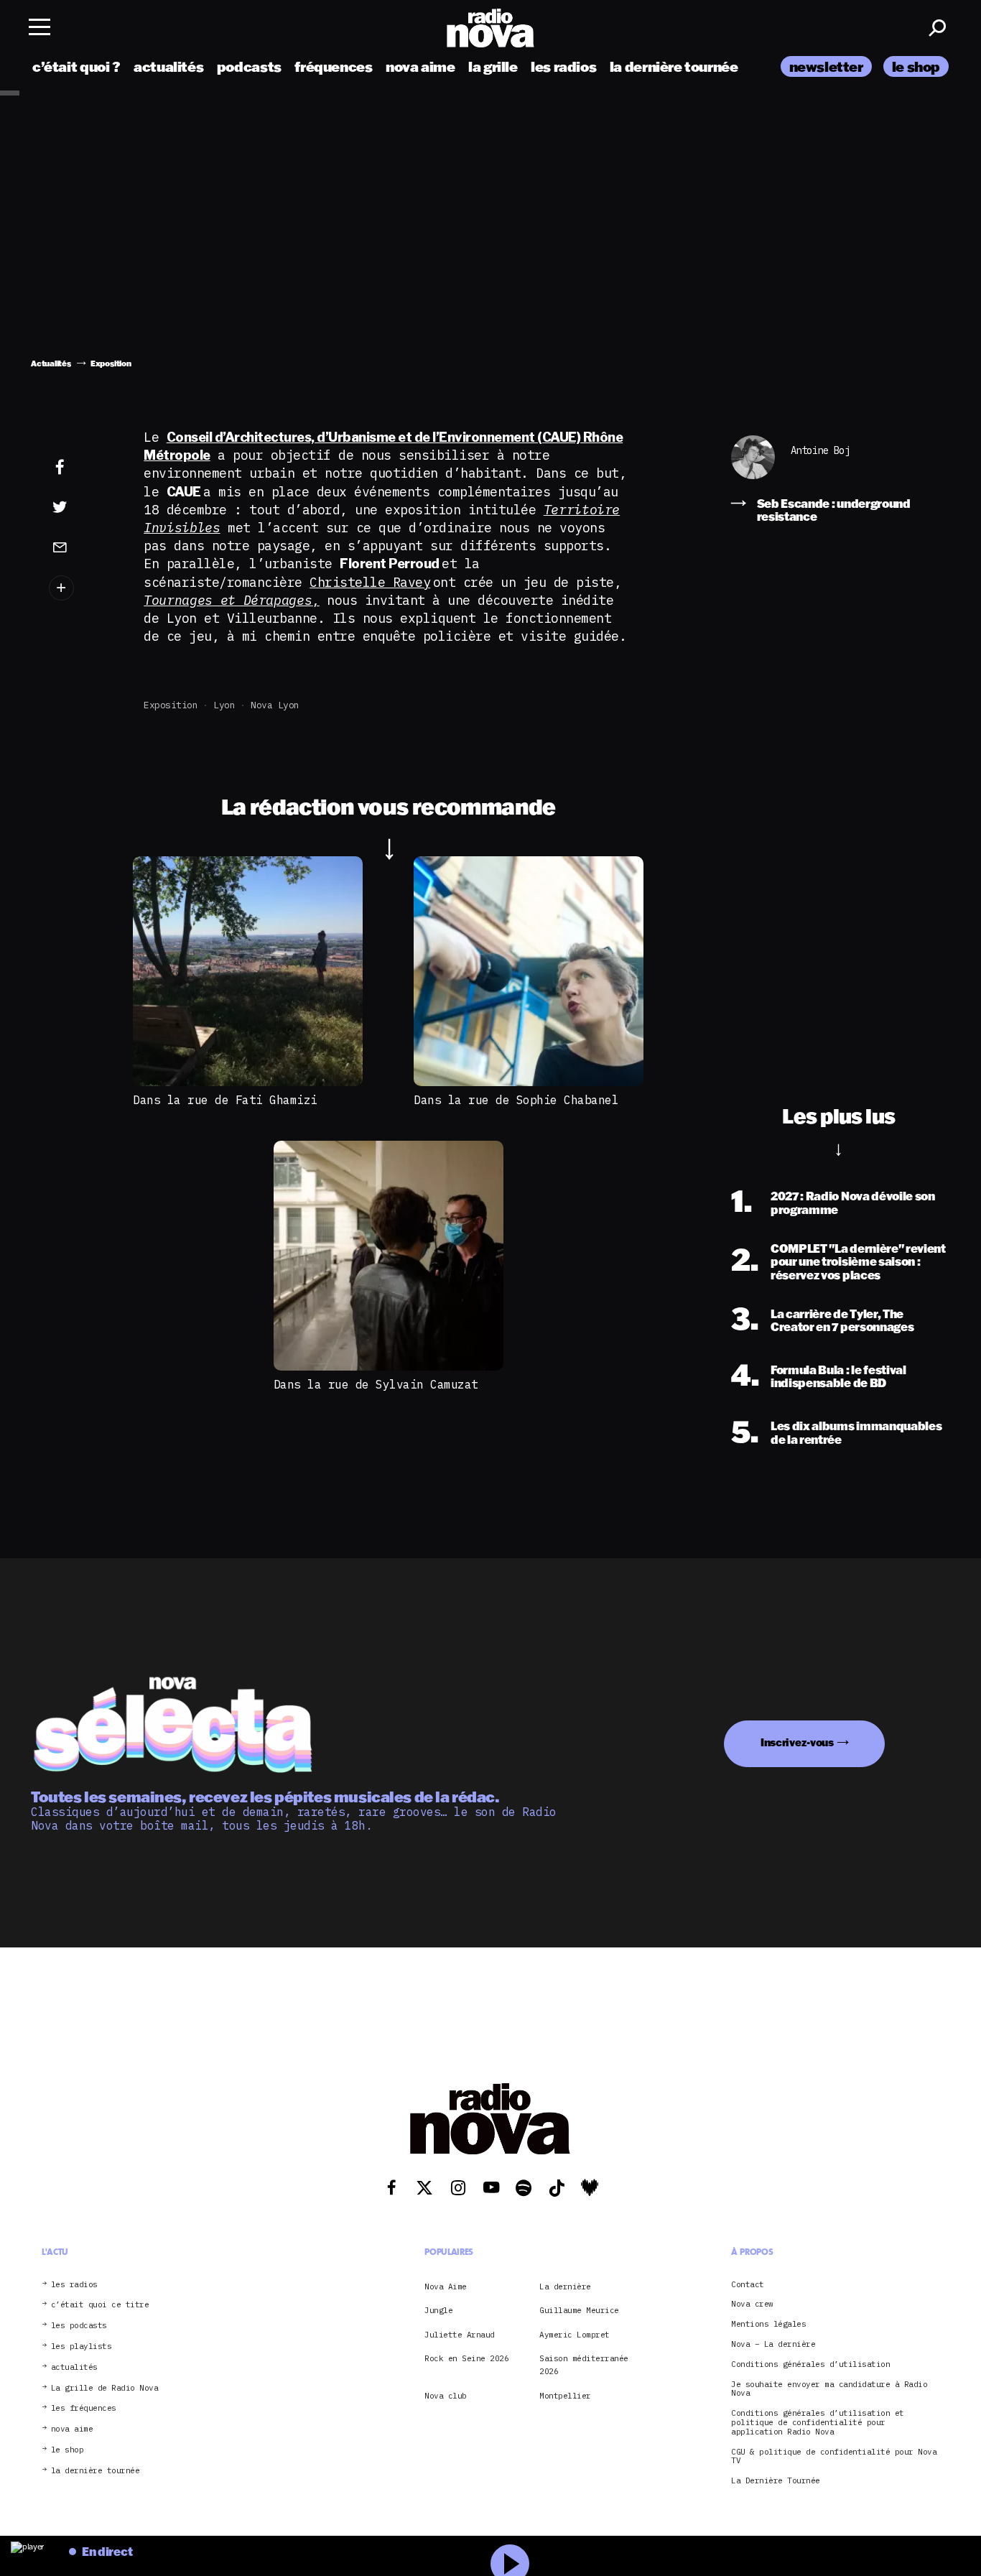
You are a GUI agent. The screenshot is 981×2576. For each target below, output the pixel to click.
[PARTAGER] (82, 507)
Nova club (446, 2396)
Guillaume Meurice (579, 2310)
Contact (748, 2285)
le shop (916, 66)
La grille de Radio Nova (105, 2388)
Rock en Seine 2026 (466, 2358)
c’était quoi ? (76, 66)
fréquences (333, 66)
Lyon (224, 705)
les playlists (82, 2346)
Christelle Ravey (370, 582)
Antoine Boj (820, 451)
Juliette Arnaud (460, 2335)
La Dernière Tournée (776, 2481)
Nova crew (752, 2304)
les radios (563, 66)
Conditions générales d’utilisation (810, 2364)
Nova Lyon (275, 705)
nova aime (420, 66)
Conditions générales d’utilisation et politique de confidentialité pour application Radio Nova (818, 2422)
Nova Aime (446, 2287)
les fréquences (84, 2408)
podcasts (249, 66)
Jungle (438, 2310)
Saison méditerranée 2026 (584, 2365)
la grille (493, 66)
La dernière (565, 2287)
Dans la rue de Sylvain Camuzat (376, 1384)
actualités (168, 66)
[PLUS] (82, 588)
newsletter (826, 66)
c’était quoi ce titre (100, 2305)
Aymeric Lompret (575, 2335)
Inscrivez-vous (797, 1742)
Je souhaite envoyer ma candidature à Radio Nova (829, 2389)
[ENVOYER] (82, 547)
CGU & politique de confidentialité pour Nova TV (834, 2457)
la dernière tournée (674, 66)
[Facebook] (82, 468)
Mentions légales (768, 2324)
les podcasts (79, 2326)
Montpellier (565, 2396)
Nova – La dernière (773, 2344)
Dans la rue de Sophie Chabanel (516, 1100)
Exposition (171, 705)
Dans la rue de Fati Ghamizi (225, 1100)
